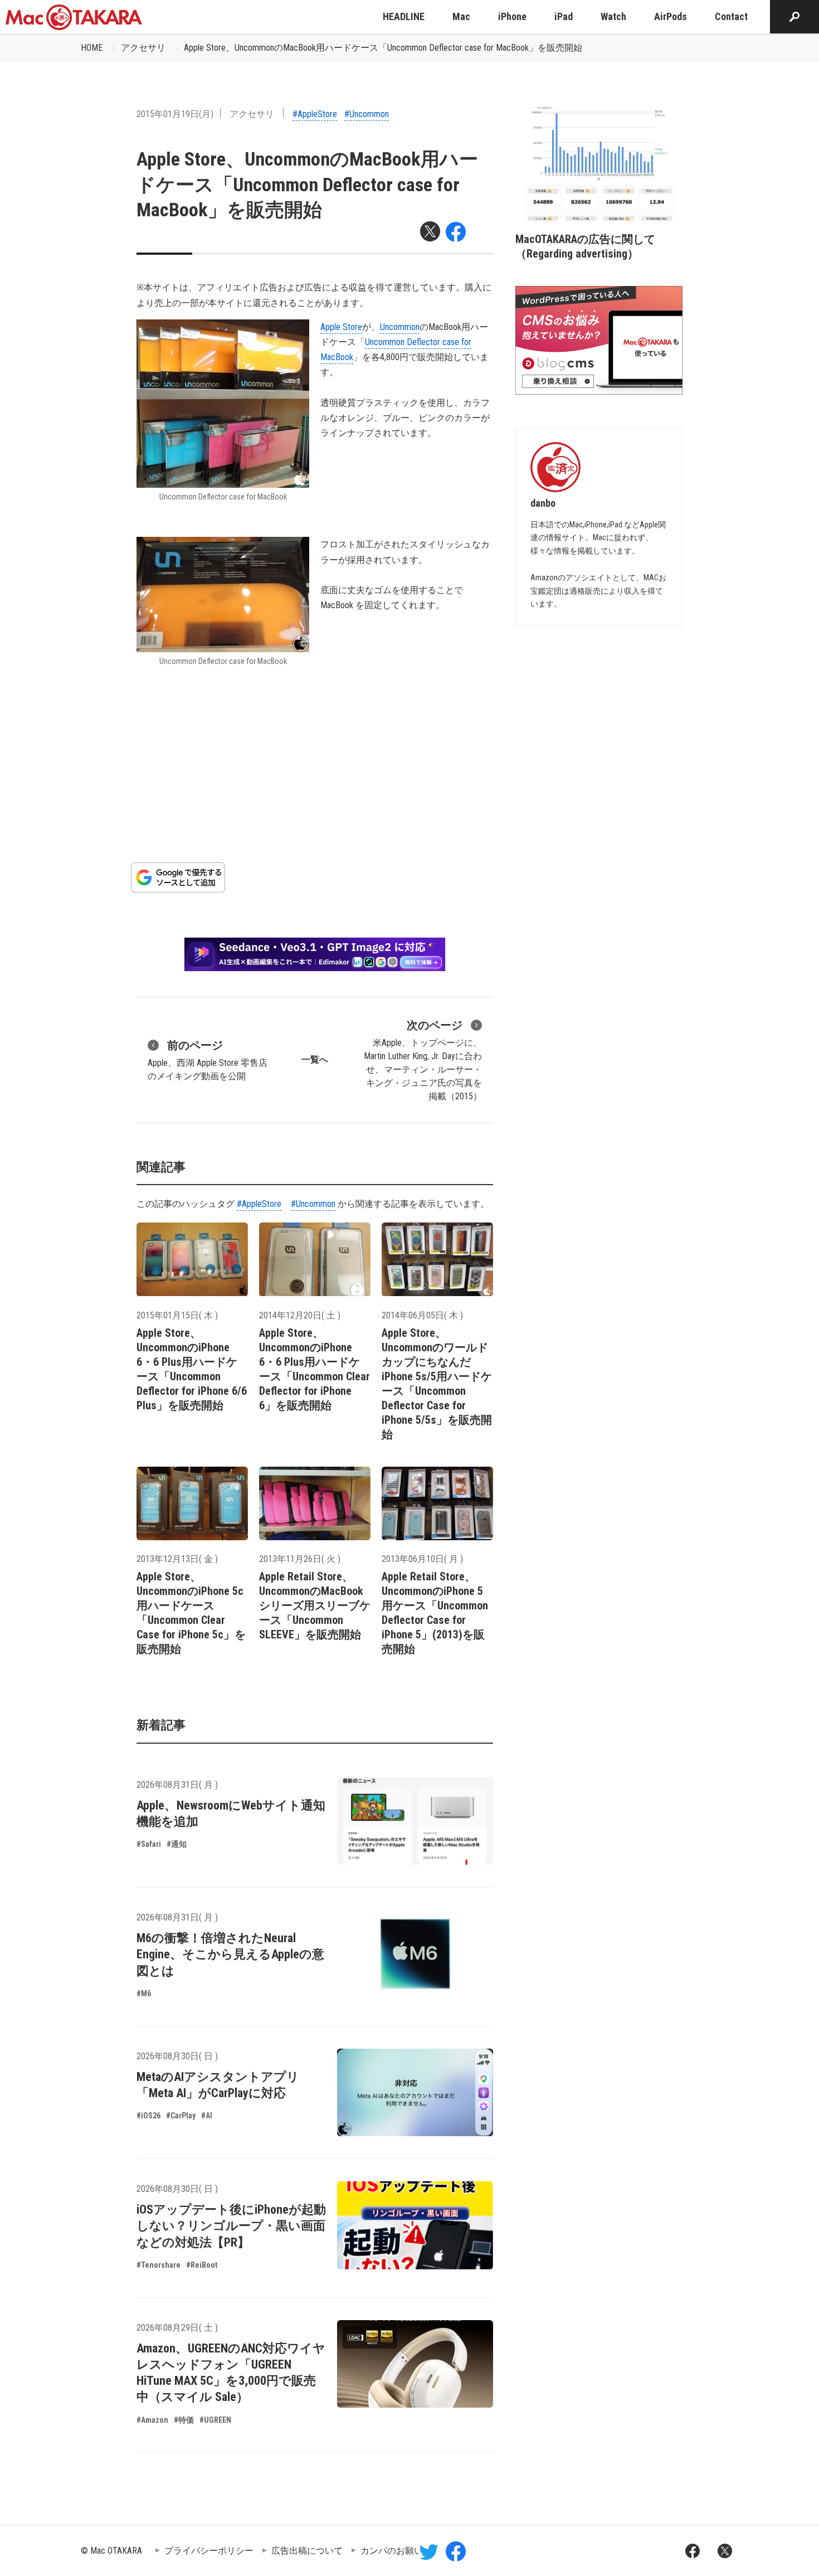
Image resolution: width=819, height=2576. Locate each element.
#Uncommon (367, 114)
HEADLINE (404, 16)
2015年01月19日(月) (175, 114)
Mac (461, 16)
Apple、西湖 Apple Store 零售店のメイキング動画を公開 (208, 1060)
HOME (92, 48)
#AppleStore (315, 114)
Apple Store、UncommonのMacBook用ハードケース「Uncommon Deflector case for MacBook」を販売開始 (383, 48)
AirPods (671, 16)
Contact (731, 16)
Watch (613, 16)
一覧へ (315, 1059)
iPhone (512, 16)
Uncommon (400, 327)
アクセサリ (143, 48)
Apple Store (341, 327)
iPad (564, 16)
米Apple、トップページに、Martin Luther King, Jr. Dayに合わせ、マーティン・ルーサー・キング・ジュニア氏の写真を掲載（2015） (423, 1060)
